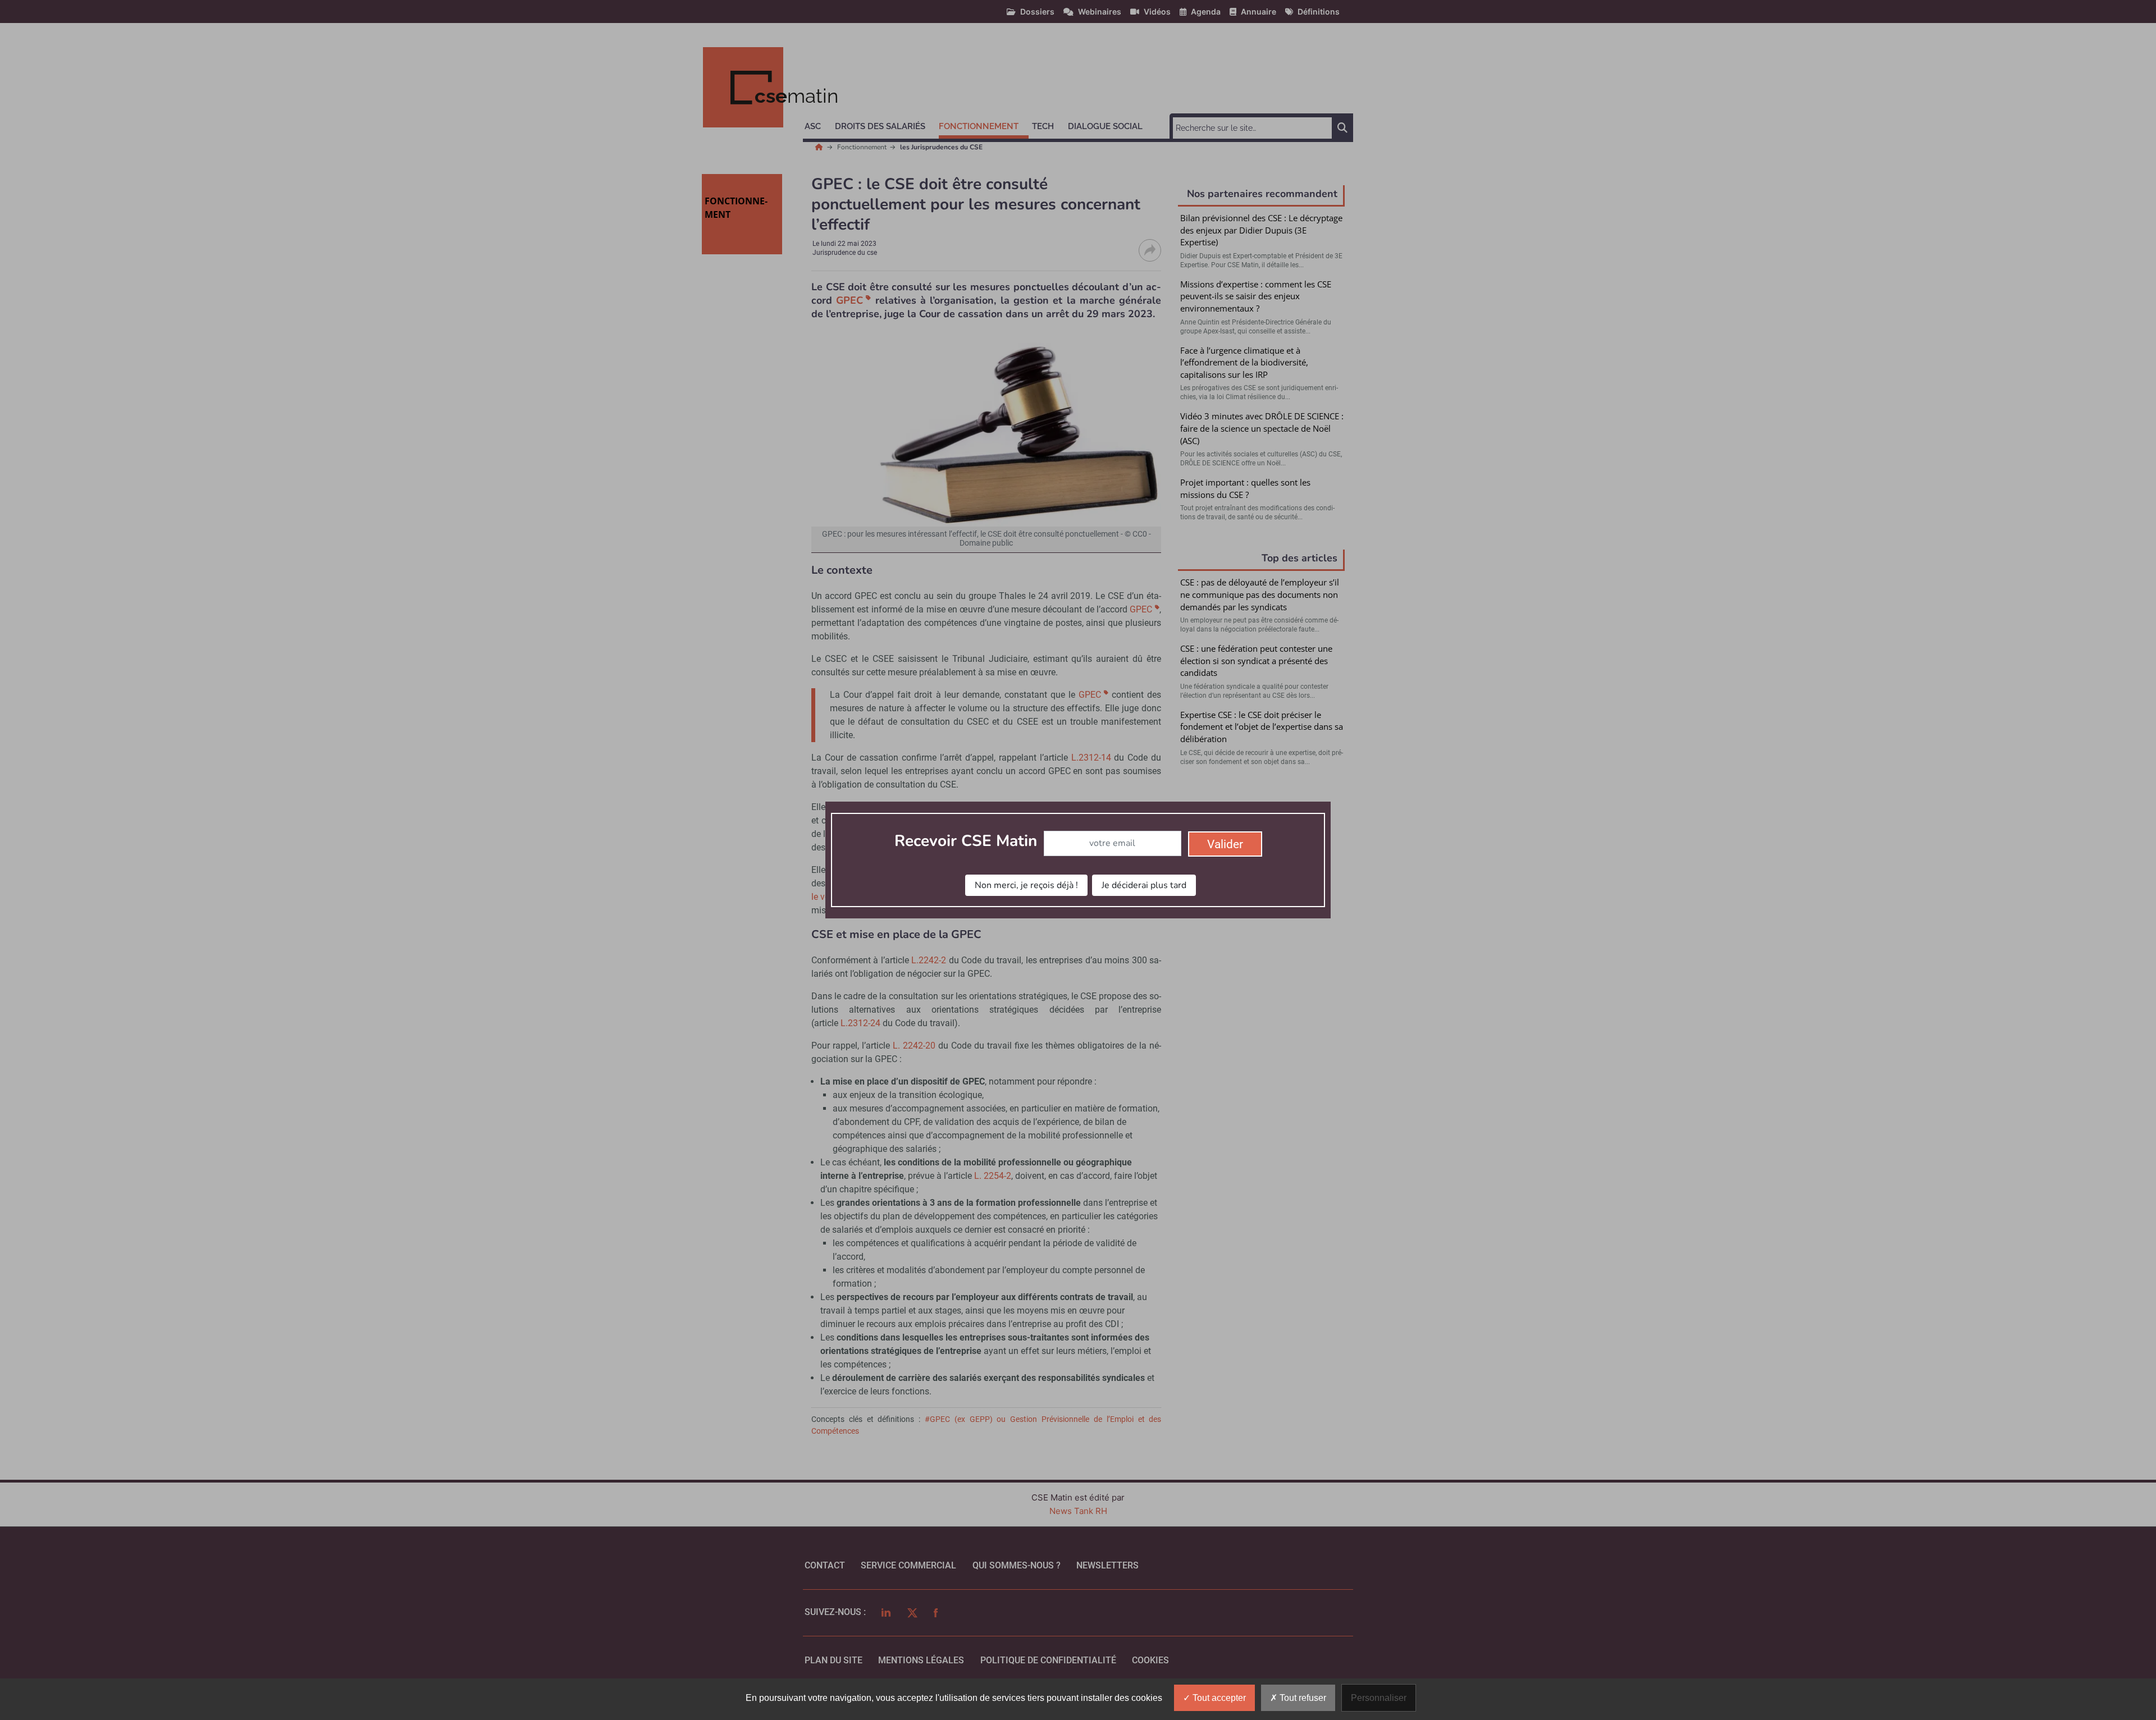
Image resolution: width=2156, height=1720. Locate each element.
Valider (1225, 844)
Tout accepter (1218, 1698)
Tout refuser (1302, 1698)
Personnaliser (1379, 1698)
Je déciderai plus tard (1144, 885)
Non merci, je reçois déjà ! (1026, 885)
